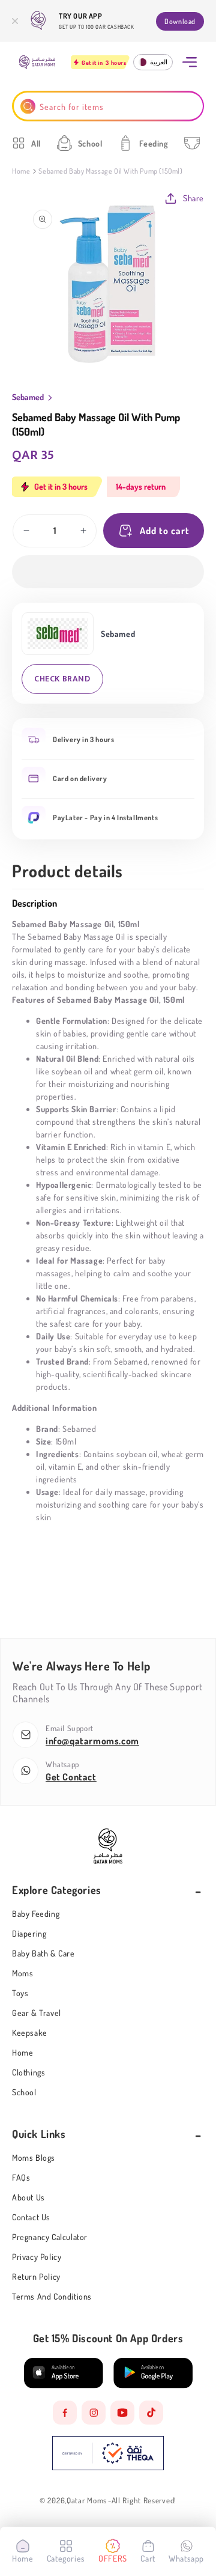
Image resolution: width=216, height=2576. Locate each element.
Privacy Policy (37, 2257)
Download (180, 21)
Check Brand (62, 679)
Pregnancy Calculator (50, 2237)
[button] (108, 572)
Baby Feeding (36, 1914)
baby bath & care (43, 1953)
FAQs (21, 2177)
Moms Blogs (34, 2157)
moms (22, 1973)
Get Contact (71, 1777)
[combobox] (108, 106)
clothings (28, 2072)
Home (21, 171)
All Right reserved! (144, 2501)
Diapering (29, 1933)
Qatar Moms (87, 2501)
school (24, 2092)
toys (20, 1993)
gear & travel (37, 2013)
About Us (28, 2197)
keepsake (30, 2032)
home (22, 2052)
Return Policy (36, 2276)
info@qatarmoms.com (92, 1741)
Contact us (31, 2217)
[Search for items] (28, 106)
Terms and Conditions (52, 2296)
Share (193, 198)
